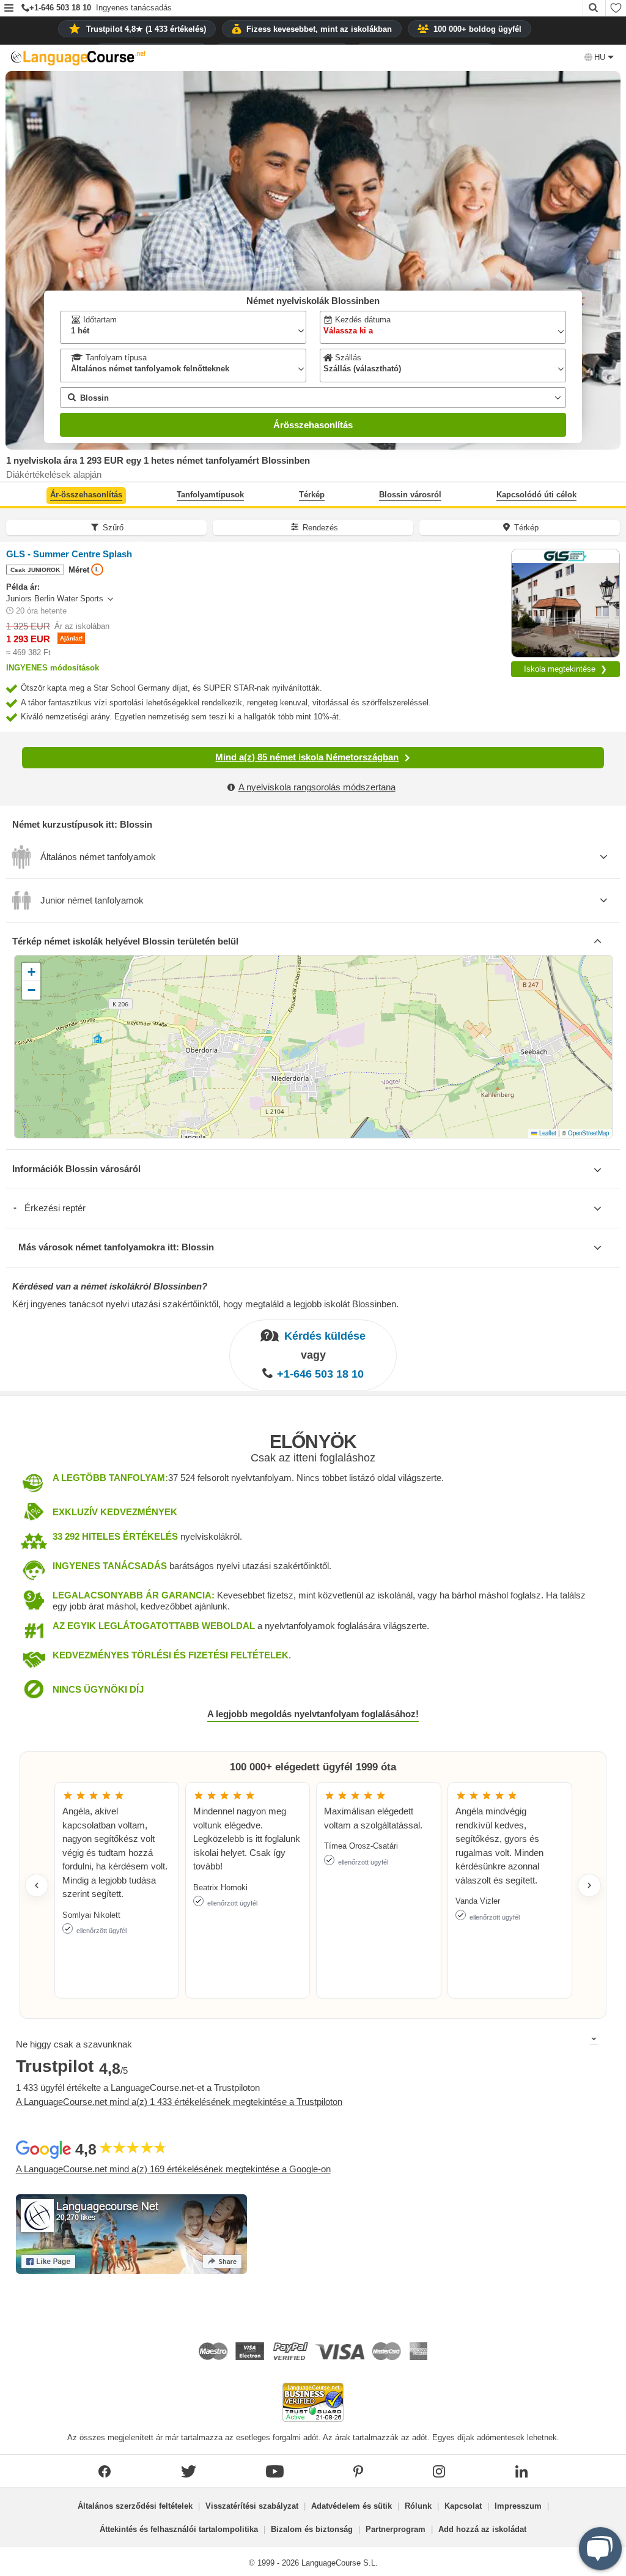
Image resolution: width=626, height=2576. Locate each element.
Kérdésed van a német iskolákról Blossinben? (110, 1286)
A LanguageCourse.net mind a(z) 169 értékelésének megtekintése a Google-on (173, 2169)
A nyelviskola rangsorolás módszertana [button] (317, 787)
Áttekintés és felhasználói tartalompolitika (179, 2529)
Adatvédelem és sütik (352, 2506)
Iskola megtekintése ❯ (565, 669)
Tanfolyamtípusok (210, 495)
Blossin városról (410, 495)
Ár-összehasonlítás (86, 495)
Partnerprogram (396, 2529)
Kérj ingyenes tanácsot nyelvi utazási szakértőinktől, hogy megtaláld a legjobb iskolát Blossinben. (205, 1304)
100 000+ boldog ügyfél (477, 29)
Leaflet (547, 1133)
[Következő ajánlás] (589, 1885)
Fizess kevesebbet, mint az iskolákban (319, 29)
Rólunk (418, 2506)
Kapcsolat (463, 2506)
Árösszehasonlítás (313, 425)
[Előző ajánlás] (37, 1885)
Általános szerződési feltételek (135, 2506)
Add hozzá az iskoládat (482, 2529)
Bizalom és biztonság (312, 2529)
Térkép (312, 495)
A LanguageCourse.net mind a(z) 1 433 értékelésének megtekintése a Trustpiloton (179, 2102)
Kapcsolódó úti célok (536, 495)
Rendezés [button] (320, 528)
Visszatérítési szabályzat (252, 2506)
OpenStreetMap (588, 1133)
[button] (9, 9)
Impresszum (518, 2506)
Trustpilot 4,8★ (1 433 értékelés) (146, 29)
